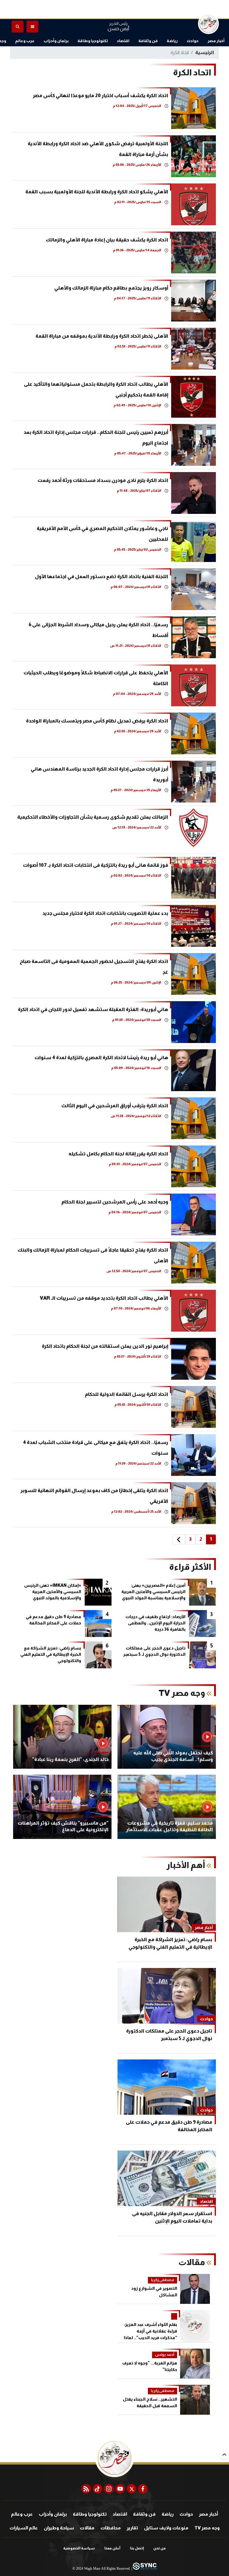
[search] (18, 27)
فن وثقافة (148, 41)
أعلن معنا (112, 2548)
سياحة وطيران (59, 2528)
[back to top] (224, 2454)
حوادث (193, 41)
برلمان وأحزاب (56, 41)
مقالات (87, 2528)
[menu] (33, 27)
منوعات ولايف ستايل (166, 2528)
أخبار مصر (216, 41)
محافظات (111, 2528)
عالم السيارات (24, 2528)
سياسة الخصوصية (79, 2548)
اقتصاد (123, 41)
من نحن (160, 2548)
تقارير (132, 2528)
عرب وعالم (25, 41)
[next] (179, 1539)
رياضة (172, 41)
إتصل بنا (137, 2548)
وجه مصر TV (207, 2528)
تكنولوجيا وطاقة (93, 41)
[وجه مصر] (208, 24)
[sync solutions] (144, 2569)
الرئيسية (205, 52)
